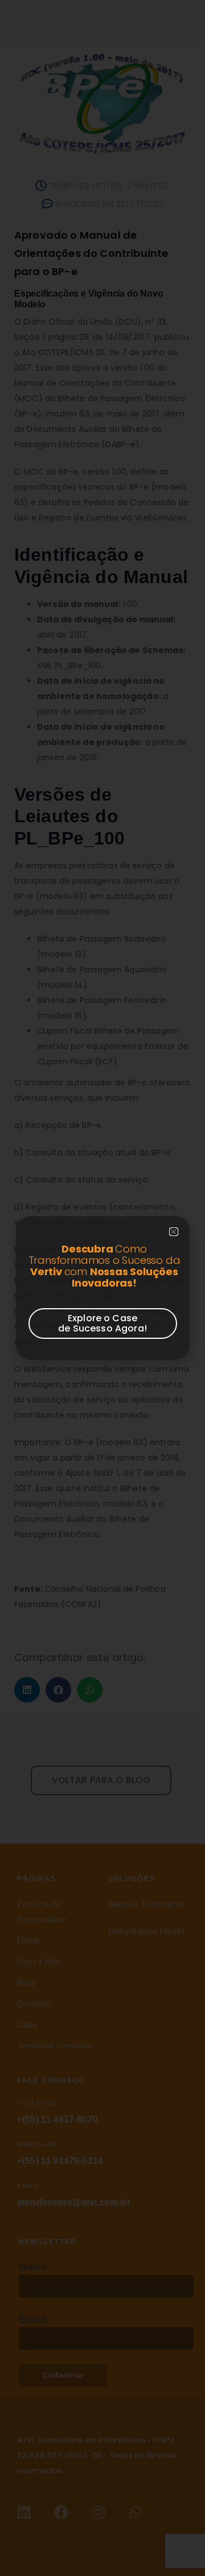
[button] (173, 1232)
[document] (102, 1288)
